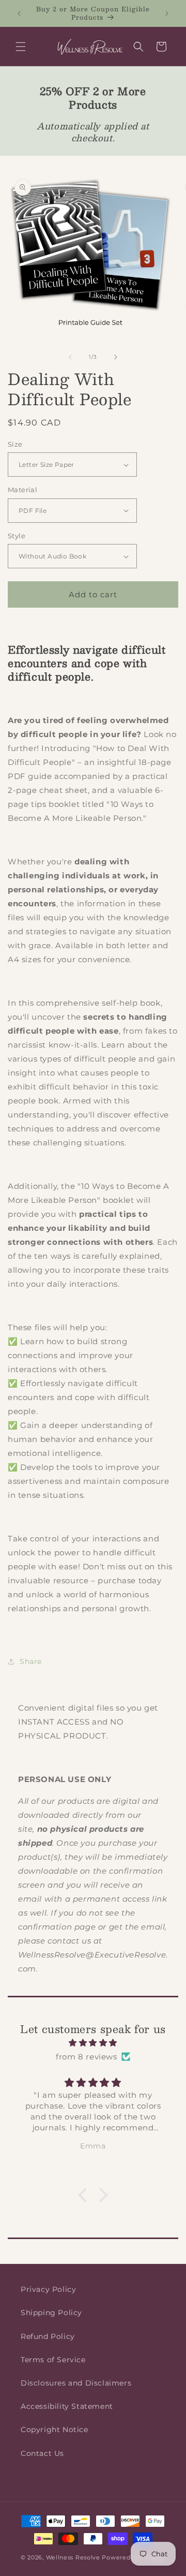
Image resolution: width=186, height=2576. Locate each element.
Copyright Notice (55, 2430)
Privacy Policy (48, 2289)
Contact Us (42, 2453)
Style (17, 536)
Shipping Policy (51, 2313)
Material (22, 490)
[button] (21, 47)
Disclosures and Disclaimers (76, 2383)
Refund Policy (48, 2336)
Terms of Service (53, 2360)
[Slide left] (70, 357)
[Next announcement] (167, 13)
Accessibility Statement (67, 2406)
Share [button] (31, 1661)
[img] (93, 2043)
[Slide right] (116, 357)
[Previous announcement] (19, 13)
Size (15, 444)
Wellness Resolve (73, 2557)
